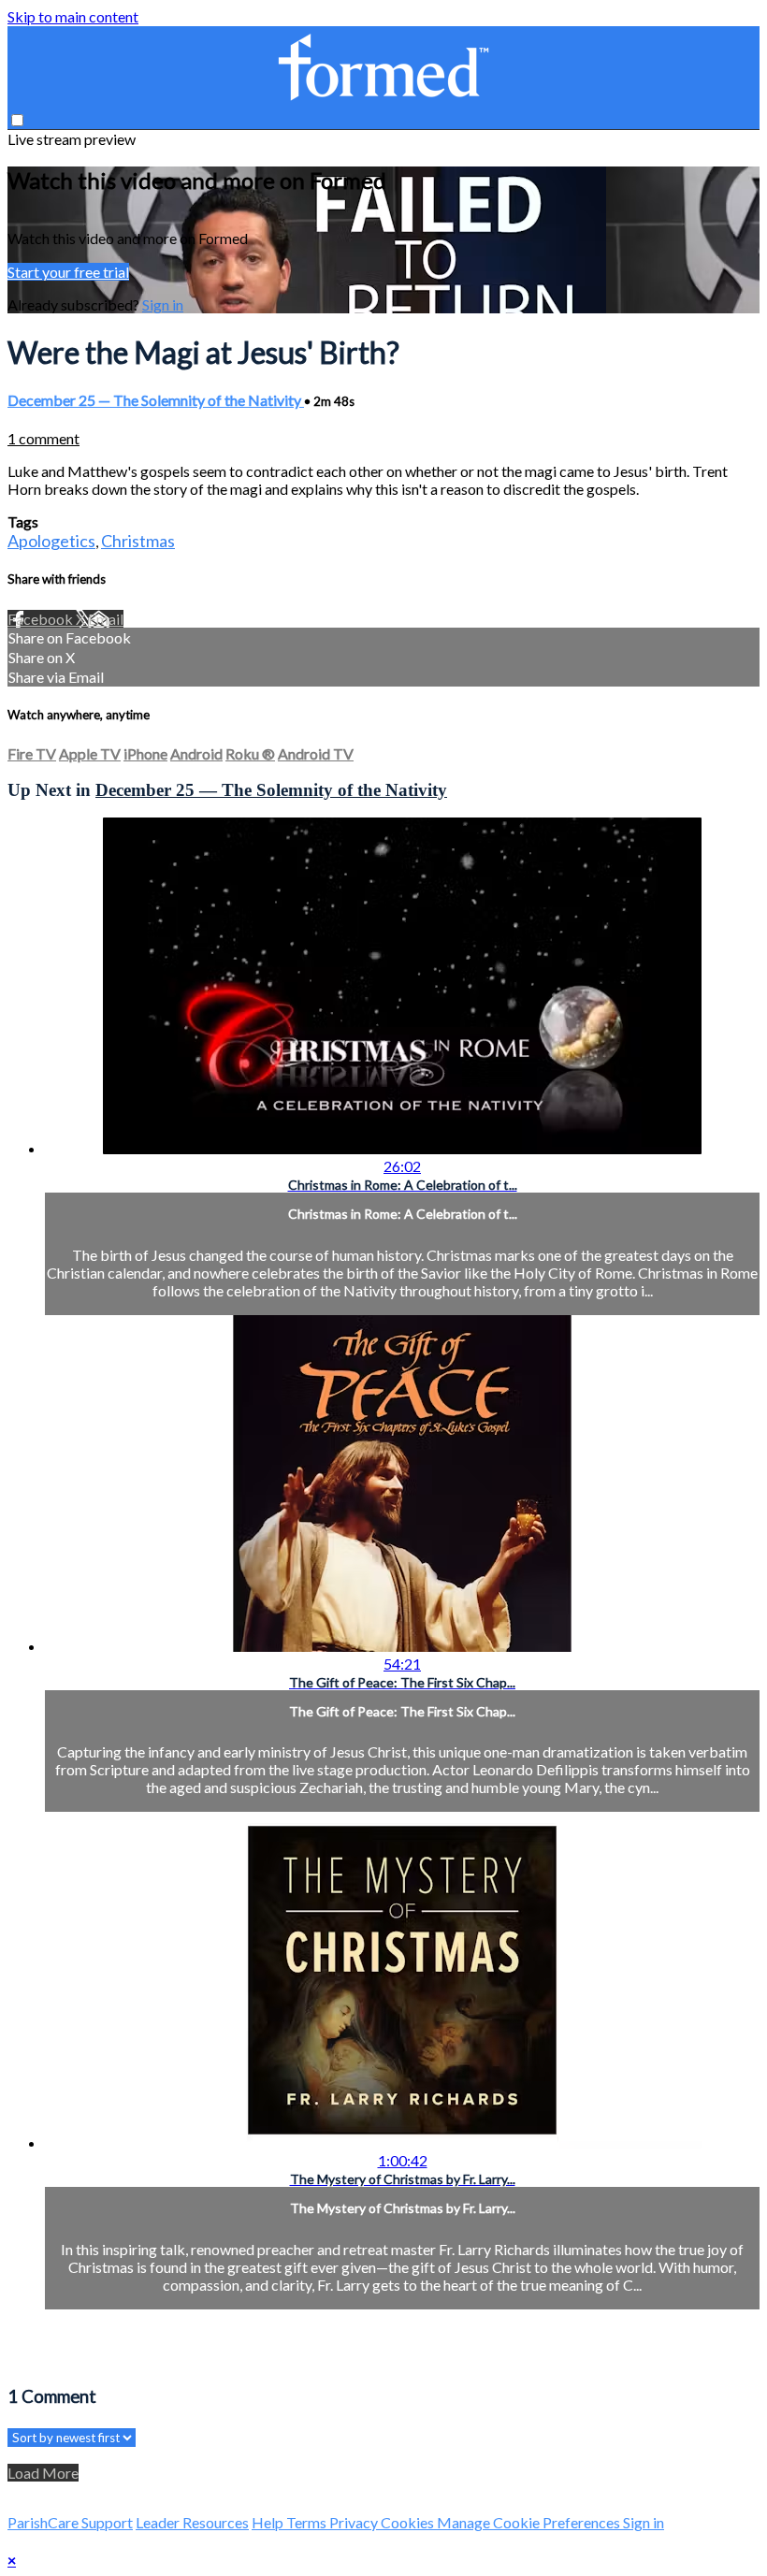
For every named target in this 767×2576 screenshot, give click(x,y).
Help (269, 2522)
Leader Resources (192, 2522)
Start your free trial (68, 272)
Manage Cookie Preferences (530, 2522)
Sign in (163, 304)
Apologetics (51, 541)
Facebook (42, 619)
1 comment (43, 438)
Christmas (138, 541)
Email (106, 619)
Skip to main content (73, 16)
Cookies (409, 2522)
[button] (17, 120)
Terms (308, 2522)
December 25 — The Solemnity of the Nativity (156, 400)
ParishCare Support (70, 2522)
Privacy (355, 2522)
